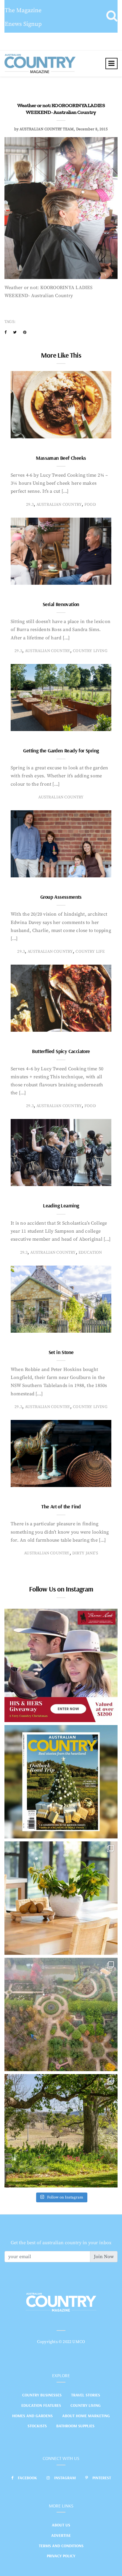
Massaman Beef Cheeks (61, 458)
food (90, 505)
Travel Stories (86, 2395)
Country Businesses (42, 2395)
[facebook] (5, 332)
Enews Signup (23, 24)
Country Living (86, 2405)
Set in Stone (61, 1352)
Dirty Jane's (85, 1553)
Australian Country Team (47, 129)
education (90, 1253)
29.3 (30, 505)
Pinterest (102, 2478)
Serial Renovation (61, 604)
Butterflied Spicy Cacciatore (61, 1051)
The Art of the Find (61, 1506)
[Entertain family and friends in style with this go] (61, 1898)
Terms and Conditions (61, 2546)
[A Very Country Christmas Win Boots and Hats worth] (61, 1665)
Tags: (10, 322)
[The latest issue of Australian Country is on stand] (61, 1782)
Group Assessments (61, 897)
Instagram (65, 2478)
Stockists (37, 2426)
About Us (61, 2525)
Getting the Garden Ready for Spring (61, 750)
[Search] (112, 16)
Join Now (104, 2257)
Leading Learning (61, 1205)
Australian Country (59, 505)
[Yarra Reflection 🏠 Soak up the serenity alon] (61, 2014)
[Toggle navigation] (111, 64)
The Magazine (23, 11)
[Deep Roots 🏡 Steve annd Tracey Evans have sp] (61, 2131)
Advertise (61, 2535)
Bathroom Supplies (75, 2426)
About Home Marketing (86, 2416)
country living (90, 651)
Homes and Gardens (32, 2416)
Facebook (27, 2478)
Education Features (41, 2405)
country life (90, 952)
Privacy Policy (61, 2556)
